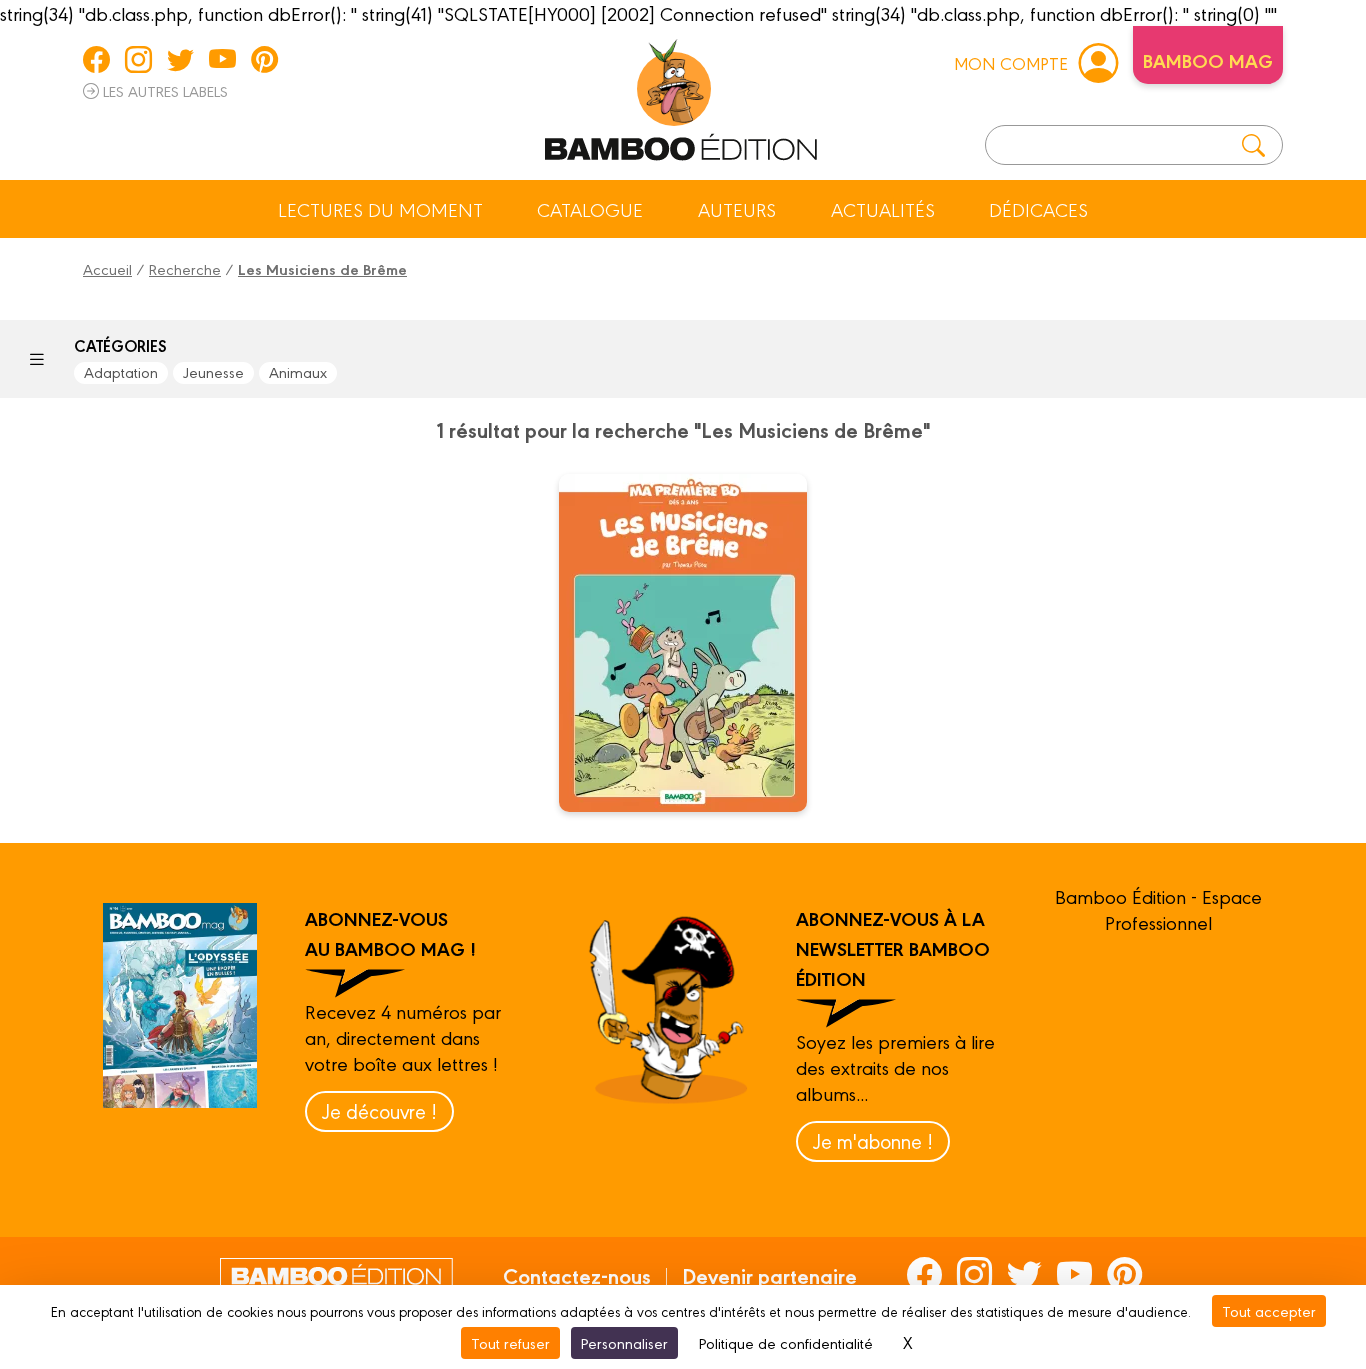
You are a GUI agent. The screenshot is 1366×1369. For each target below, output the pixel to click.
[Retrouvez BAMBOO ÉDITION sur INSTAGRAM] (138, 59)
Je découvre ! (379, 1110)
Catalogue (590, 209)
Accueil (107, 268)
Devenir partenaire (769, 1275)
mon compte (1011, 62)
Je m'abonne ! (873, 1140)
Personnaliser (624, 1342)
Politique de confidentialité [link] (786, 1342)
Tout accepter (1269, 1310)
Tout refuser (510, 1342)
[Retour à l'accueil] (681, 96)
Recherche (185, 268)
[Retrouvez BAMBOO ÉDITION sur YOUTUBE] (222, 59)
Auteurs (737, 209)
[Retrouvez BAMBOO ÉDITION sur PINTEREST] (264, 59)
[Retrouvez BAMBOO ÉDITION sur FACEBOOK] (96, 59)
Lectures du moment (380, 209)
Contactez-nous (577, 1275)
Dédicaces (1038, 209)
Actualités (883, 209)
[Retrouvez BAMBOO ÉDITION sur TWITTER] (180, 59)
